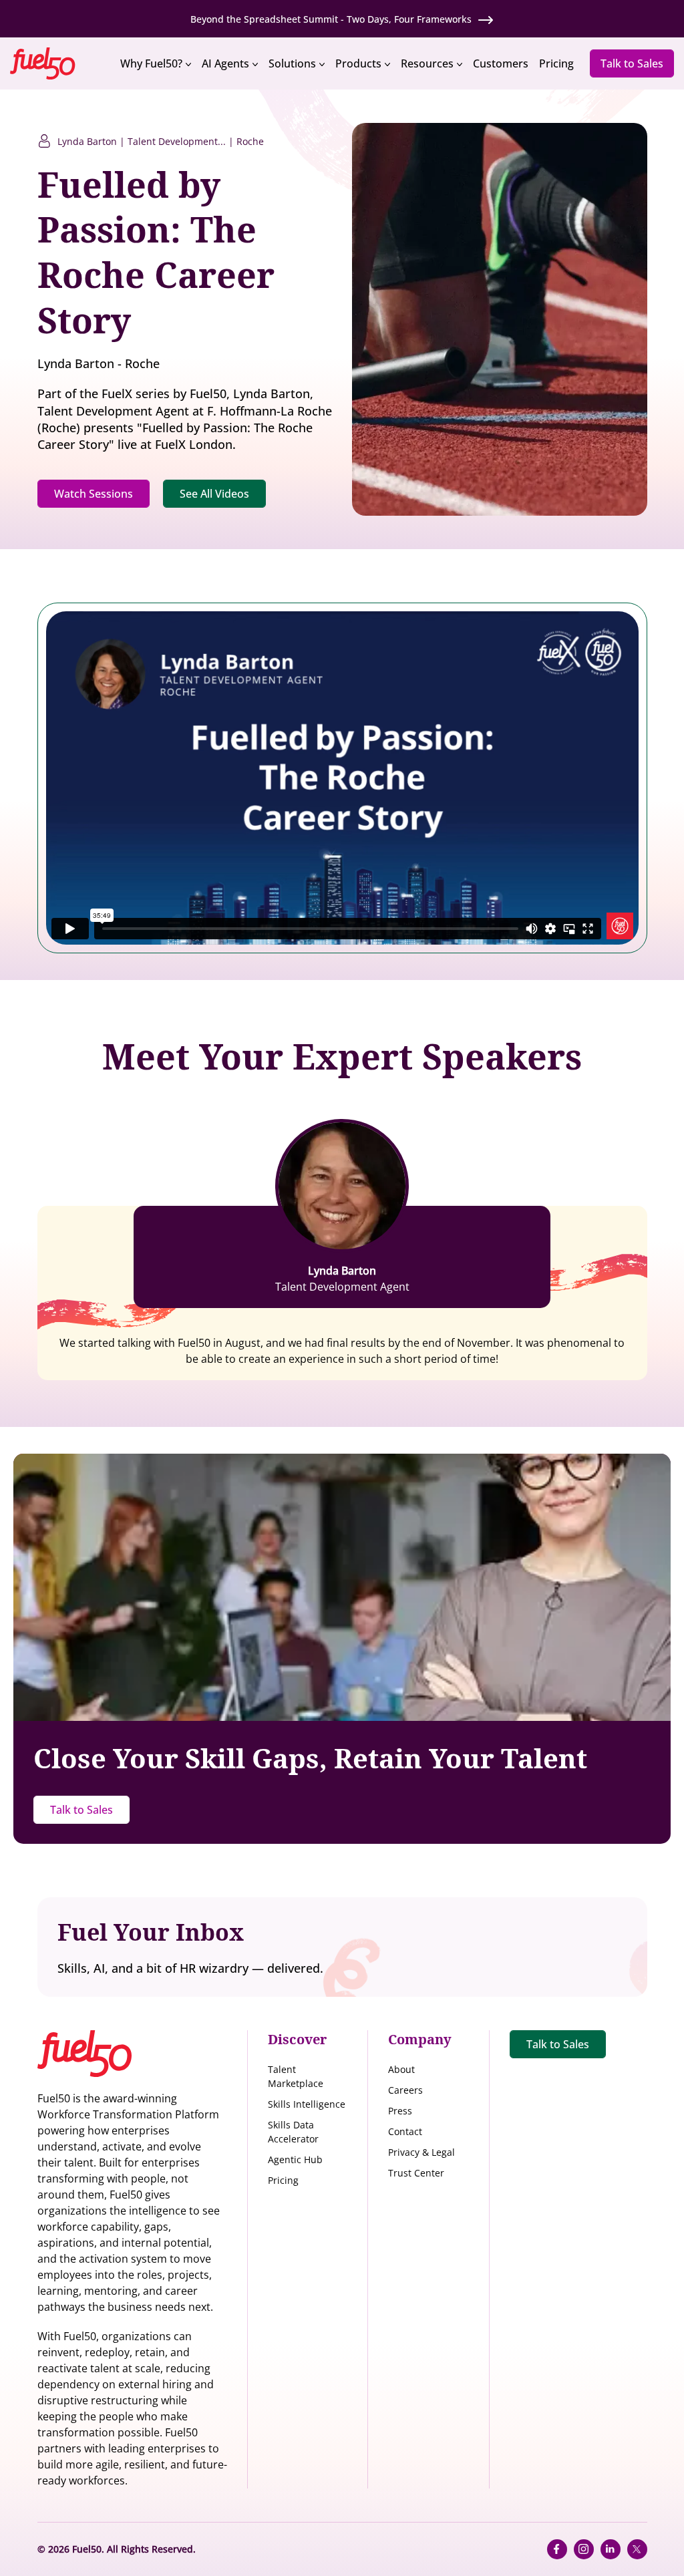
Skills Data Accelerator (293, 2132)
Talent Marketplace (296, 2076)
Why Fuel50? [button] (151, 63)
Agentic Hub (295, 2159)
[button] (57, 62)
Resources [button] (427, 63)
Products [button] (358, 63)
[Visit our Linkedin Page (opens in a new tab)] (611, 2549)
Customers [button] (501, 63)
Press (400, 2111)
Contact (405, 2131)
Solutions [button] (292, 63)
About (401, 2069)
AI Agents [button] (225, 63)
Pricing (283, 2180)
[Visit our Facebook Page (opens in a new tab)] (557, 2549)
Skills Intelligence (307, 2104)
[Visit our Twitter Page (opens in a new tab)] (637, 2549)
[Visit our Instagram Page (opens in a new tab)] (584, 2549)
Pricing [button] (556, 63)
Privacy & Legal (421, 2152)
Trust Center (416, 2173)
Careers (405, 2090)
